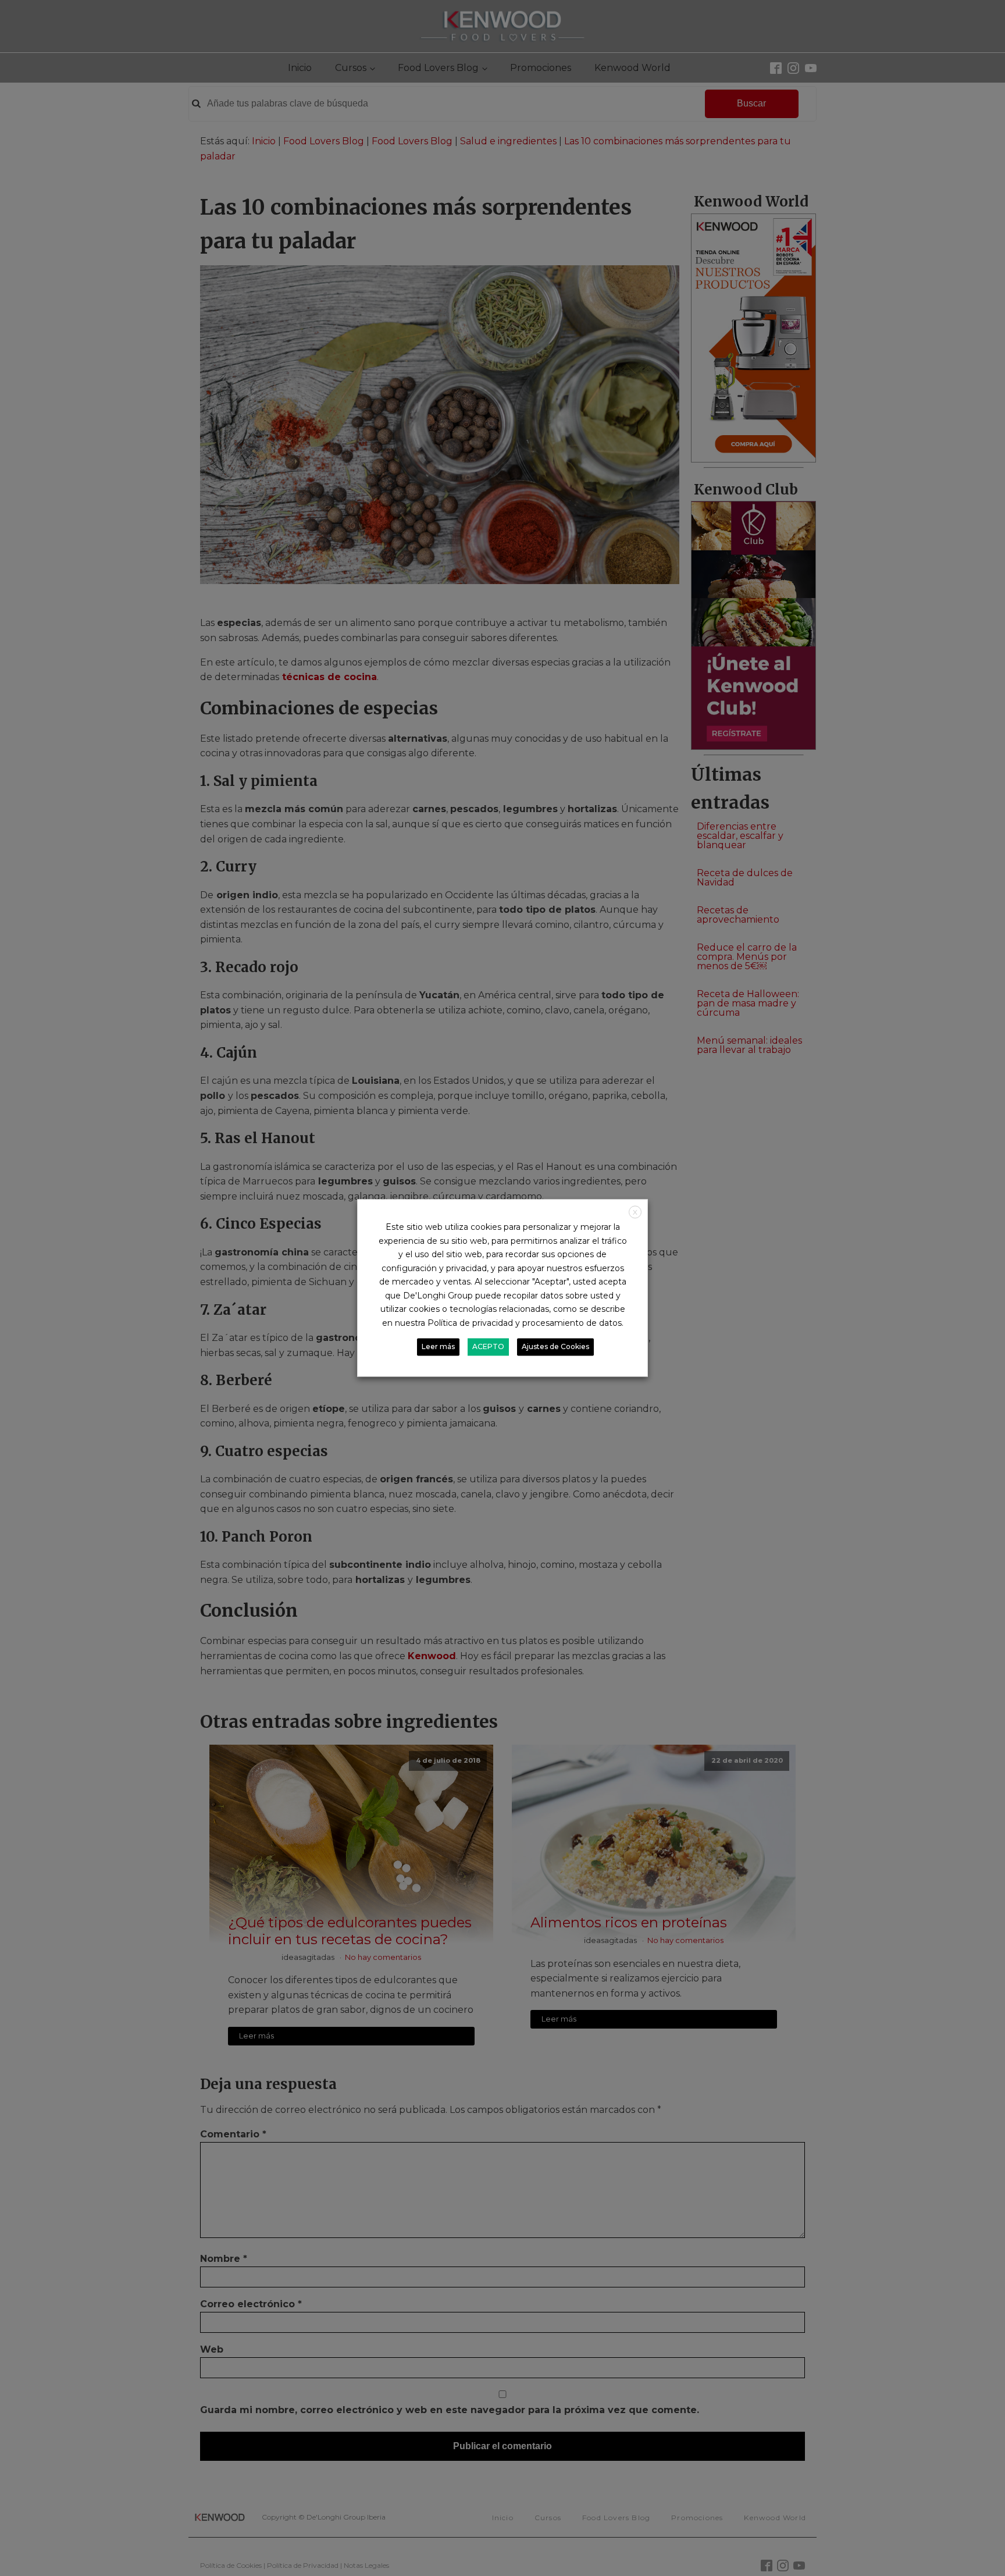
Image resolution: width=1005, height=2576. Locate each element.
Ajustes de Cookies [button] (555, 1347)
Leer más (438, 1347)
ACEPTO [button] (488, 1347)
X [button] (635, 1212)
